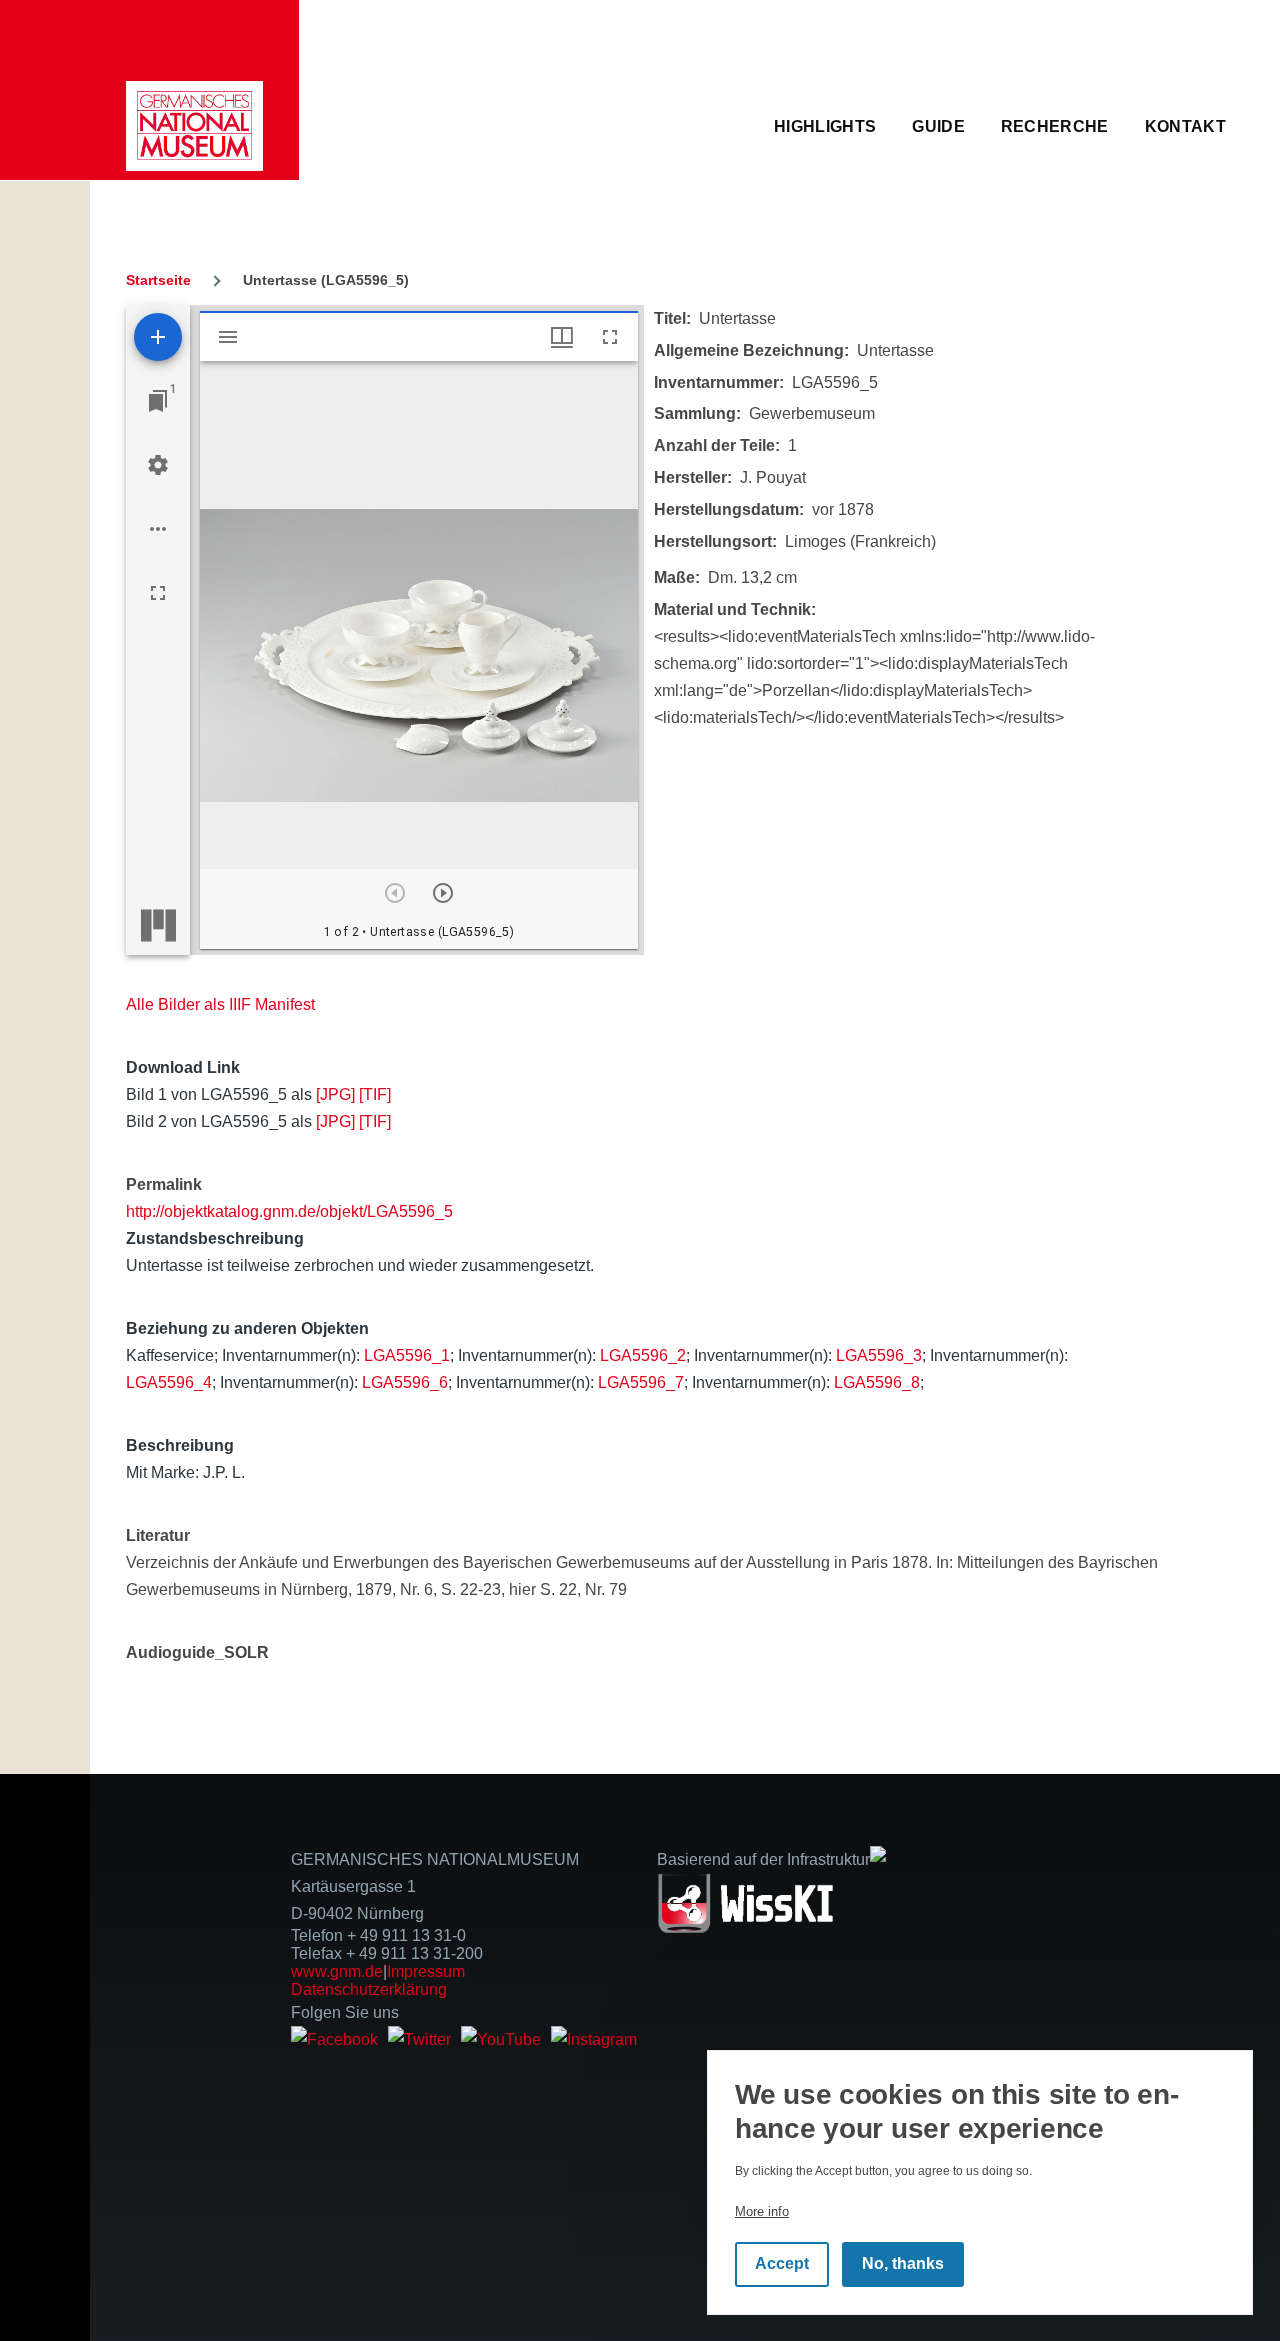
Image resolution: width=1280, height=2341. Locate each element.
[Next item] (443, 893)
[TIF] (375, 1094)
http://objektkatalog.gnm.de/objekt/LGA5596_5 (289, 1211)
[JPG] (335, 1094)
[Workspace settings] (158, 465)
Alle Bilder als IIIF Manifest (220, 1004)
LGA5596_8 (877, 1382)
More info (762, 2210)
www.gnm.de (337, 1971)
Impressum (426, 1971)
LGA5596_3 (879, 1355)
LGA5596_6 (405, 1382)
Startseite (158, 280)
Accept (782, 2263)
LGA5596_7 (641, 1382)
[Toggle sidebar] (228, 337)
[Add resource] (158, 337)
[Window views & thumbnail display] (562, 337)
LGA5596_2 (643, 1355)
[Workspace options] (158, 529)
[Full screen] (158, 593)
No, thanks (903, 2263)
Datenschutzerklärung (369, 1989)
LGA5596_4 (169, 1382)
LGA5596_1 (407, 1355)
